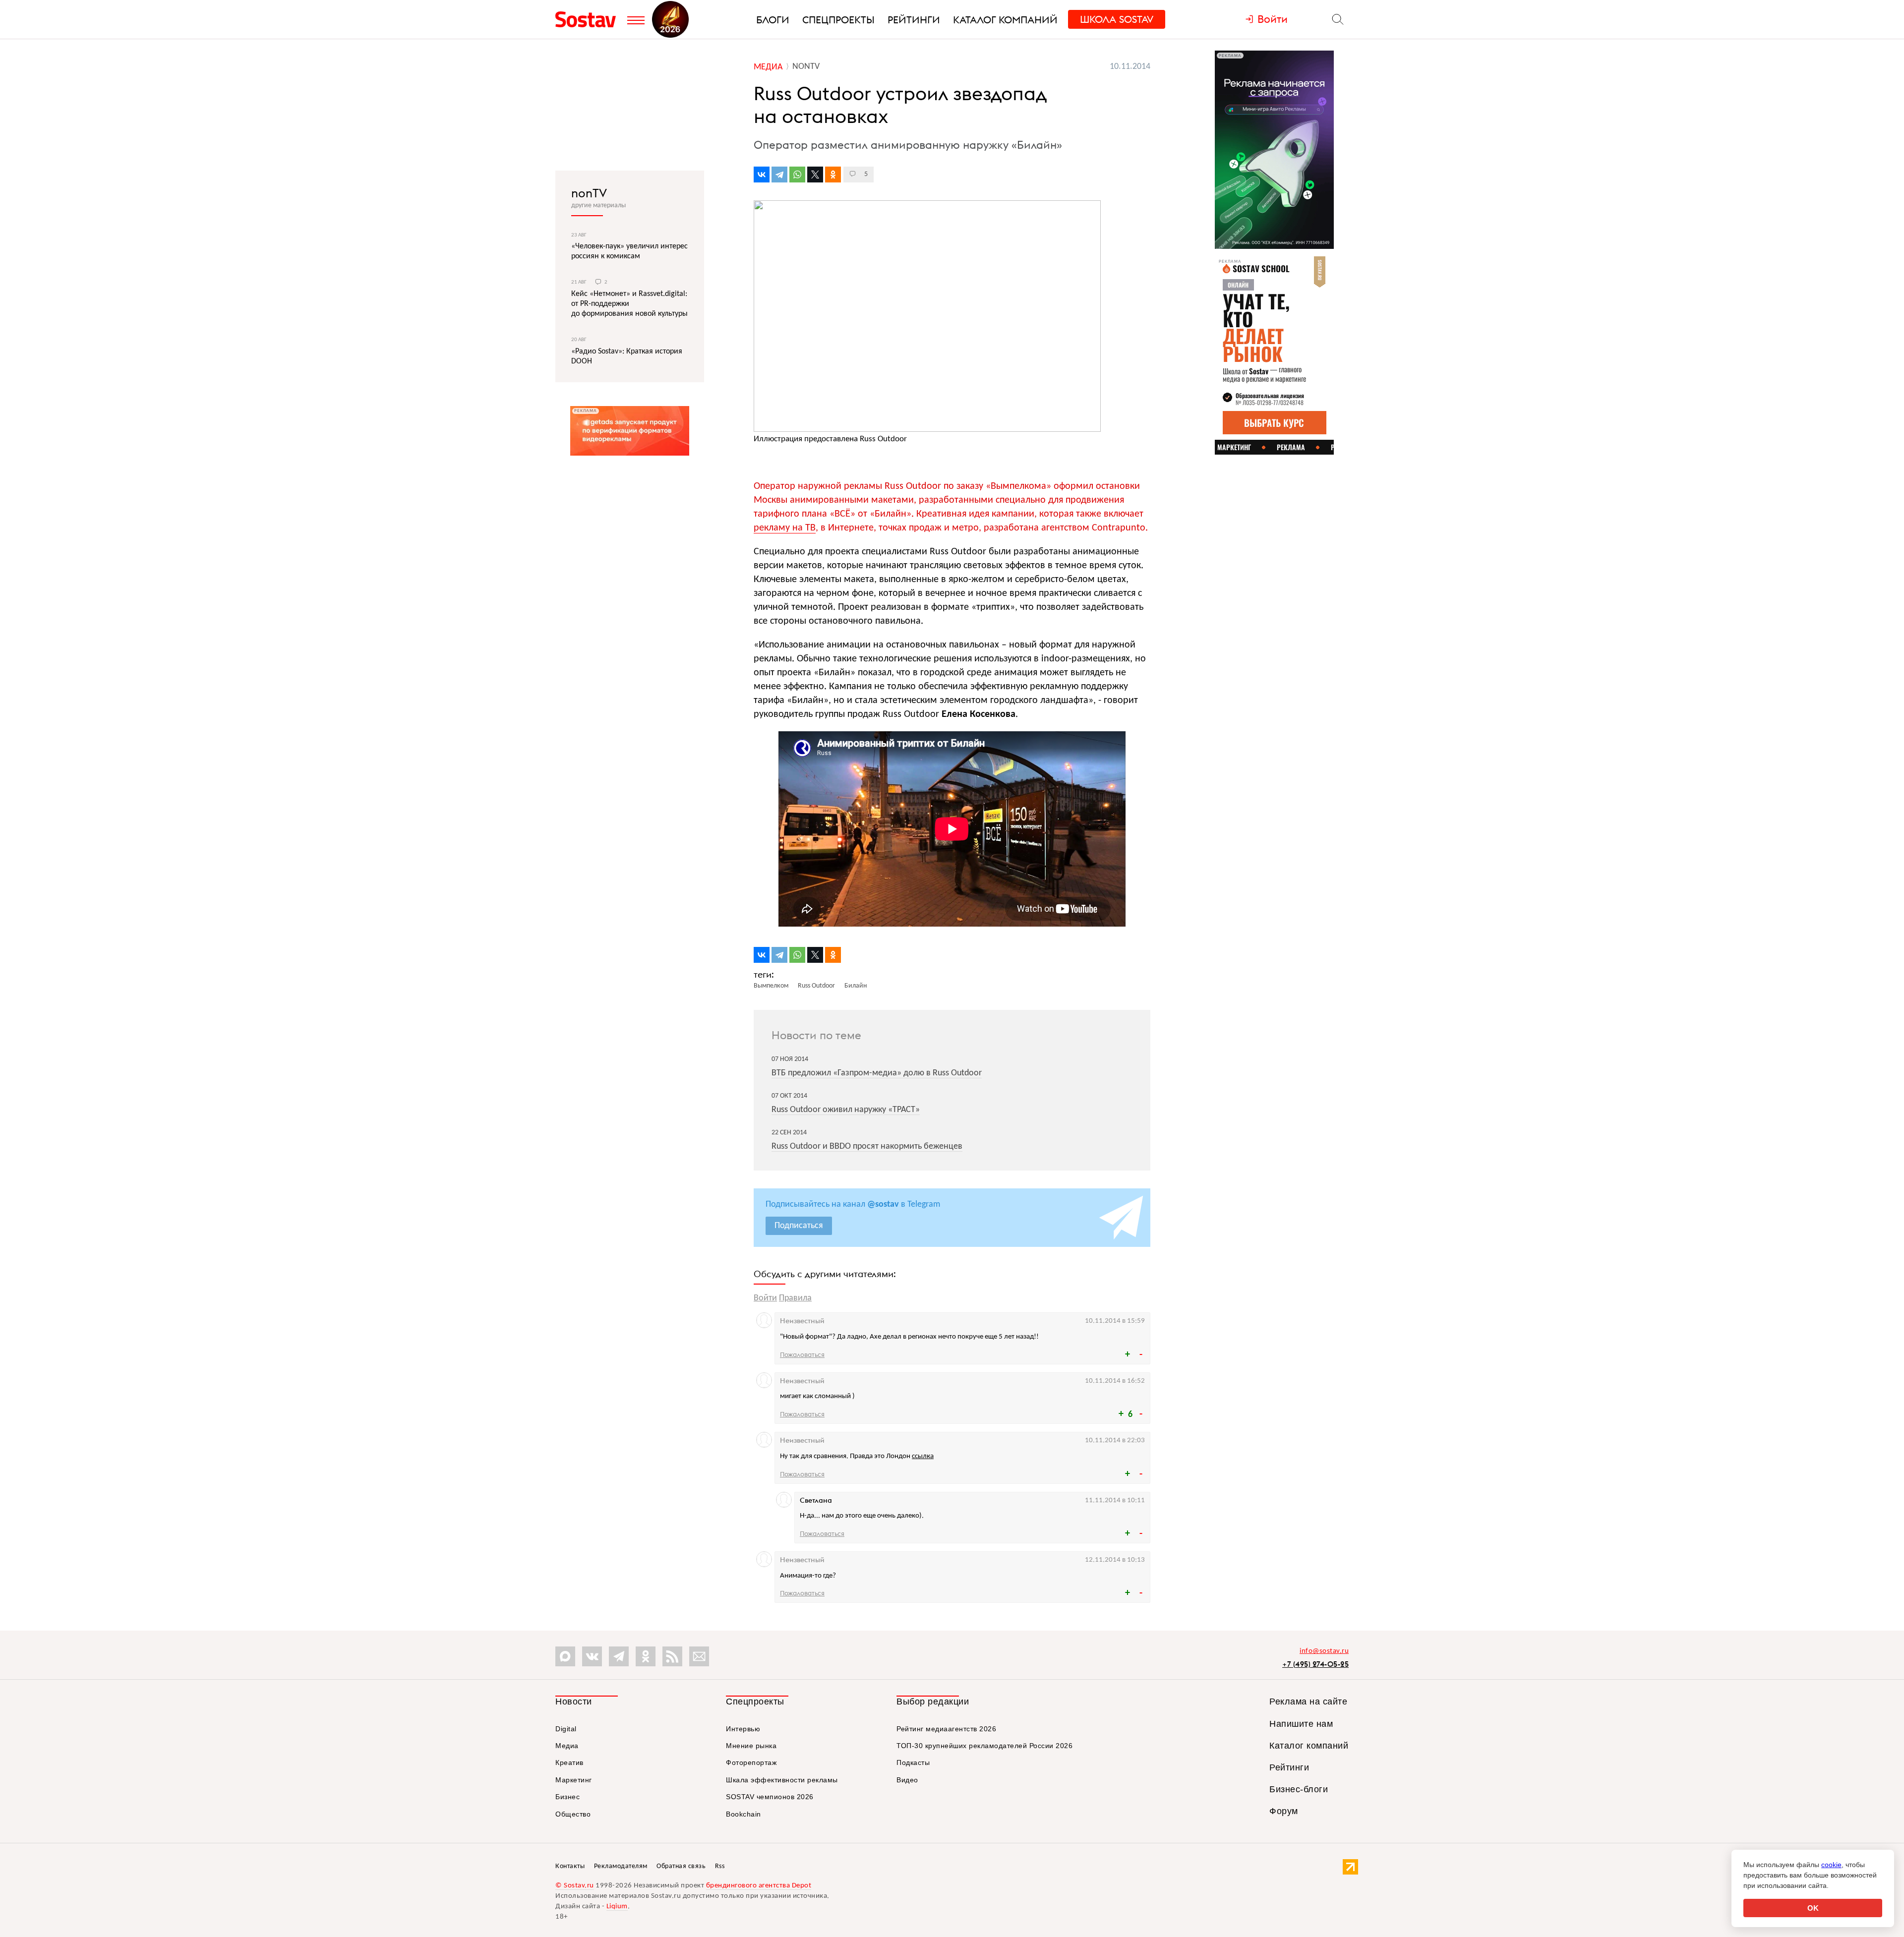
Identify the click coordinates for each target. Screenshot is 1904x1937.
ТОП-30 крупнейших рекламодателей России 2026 (984, 1746)
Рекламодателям (621, 1866)
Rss (720, 1866)
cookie (1831, 1865)
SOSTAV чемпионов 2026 (770, 1797)
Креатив (569, 1762)
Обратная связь (681, 1866)
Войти (765, 1298)
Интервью (743, 1729)
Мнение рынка (751, 1746)
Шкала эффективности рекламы (782, 1780)
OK (1813, 1908)
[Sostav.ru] (589, 19)
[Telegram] (779, 175)
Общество (573, 1814)
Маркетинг (574, 1780)
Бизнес (567, 1797)
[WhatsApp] (797, 175)
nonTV (589, 193)
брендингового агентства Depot (759, 1886)
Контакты (570, 1866)
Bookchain (744, 1814)
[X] (815, 175)
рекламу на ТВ (785, 528)
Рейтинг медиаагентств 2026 (946, 1729)
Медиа (567, 1746)
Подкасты (913, 1762)
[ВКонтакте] (762, 175)
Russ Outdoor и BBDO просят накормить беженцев (867, 1146)
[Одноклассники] (833, 175)
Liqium (617, 1907)
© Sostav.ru (575, 1886)
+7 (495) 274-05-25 (1315, 1664)
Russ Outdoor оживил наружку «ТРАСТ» (846, 1110)
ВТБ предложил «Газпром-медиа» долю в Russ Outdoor (877, 1073)
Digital (566, 1729)
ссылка (923, 1456)
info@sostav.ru (1324, 1651)
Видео (907, 1780)
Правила (795, 1298)
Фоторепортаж (751, 1762)
